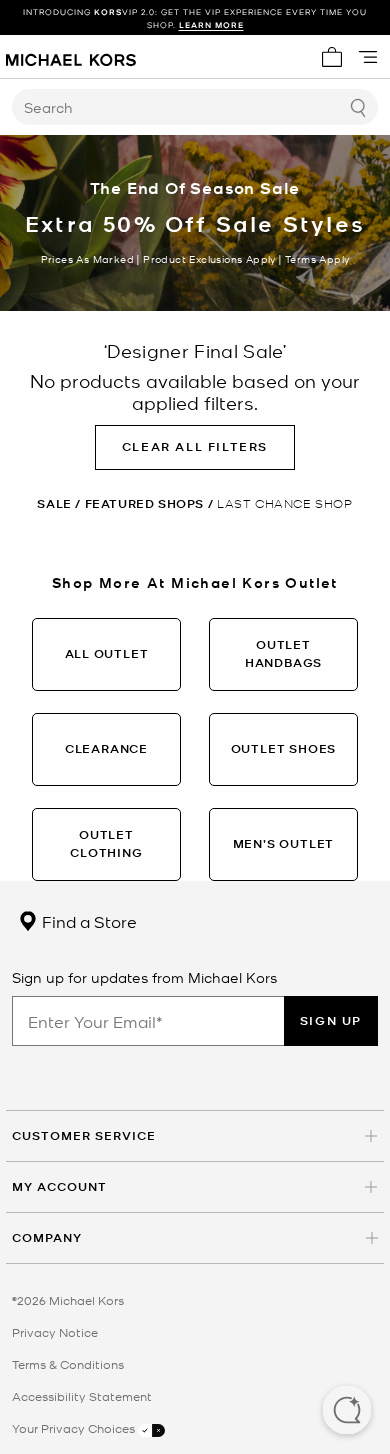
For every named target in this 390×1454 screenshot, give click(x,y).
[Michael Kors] (71, 57)
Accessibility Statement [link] (82, 1396)
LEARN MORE (211, 24)
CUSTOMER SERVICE (84, 1135)
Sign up (331, 1020)
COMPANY (47, 1237)
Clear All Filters (195, 446)
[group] (195, 18)
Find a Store (87, 921)
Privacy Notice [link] (55, 1332)
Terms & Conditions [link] (68, 1364)
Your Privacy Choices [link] (75, 1428)
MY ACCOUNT (59, 1186)
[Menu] (368, 57)
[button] (347, 1412)
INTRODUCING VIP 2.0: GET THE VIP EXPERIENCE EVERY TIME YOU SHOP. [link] (195, 18)
